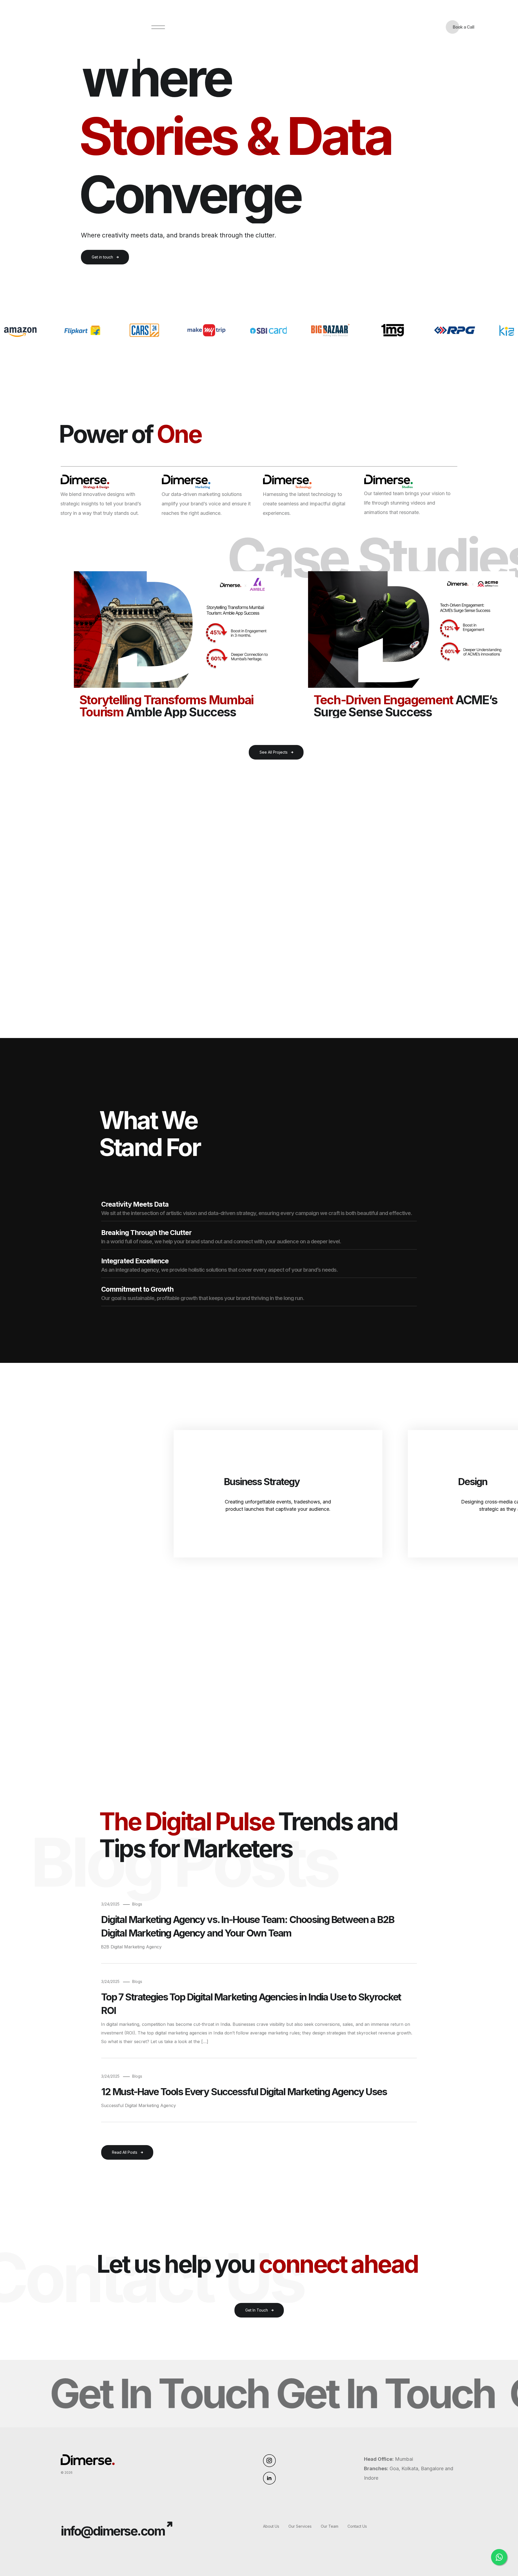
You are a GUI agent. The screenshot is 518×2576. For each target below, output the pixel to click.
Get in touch (102, 257)
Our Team (330, 2526)
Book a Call (463, 27)
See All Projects (274, 752)
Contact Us (357, 2526)
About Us (271, 2526)
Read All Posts (125, 2152)
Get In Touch (257, 2310)
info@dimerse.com (113, 2531)
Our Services (300, 2526)
